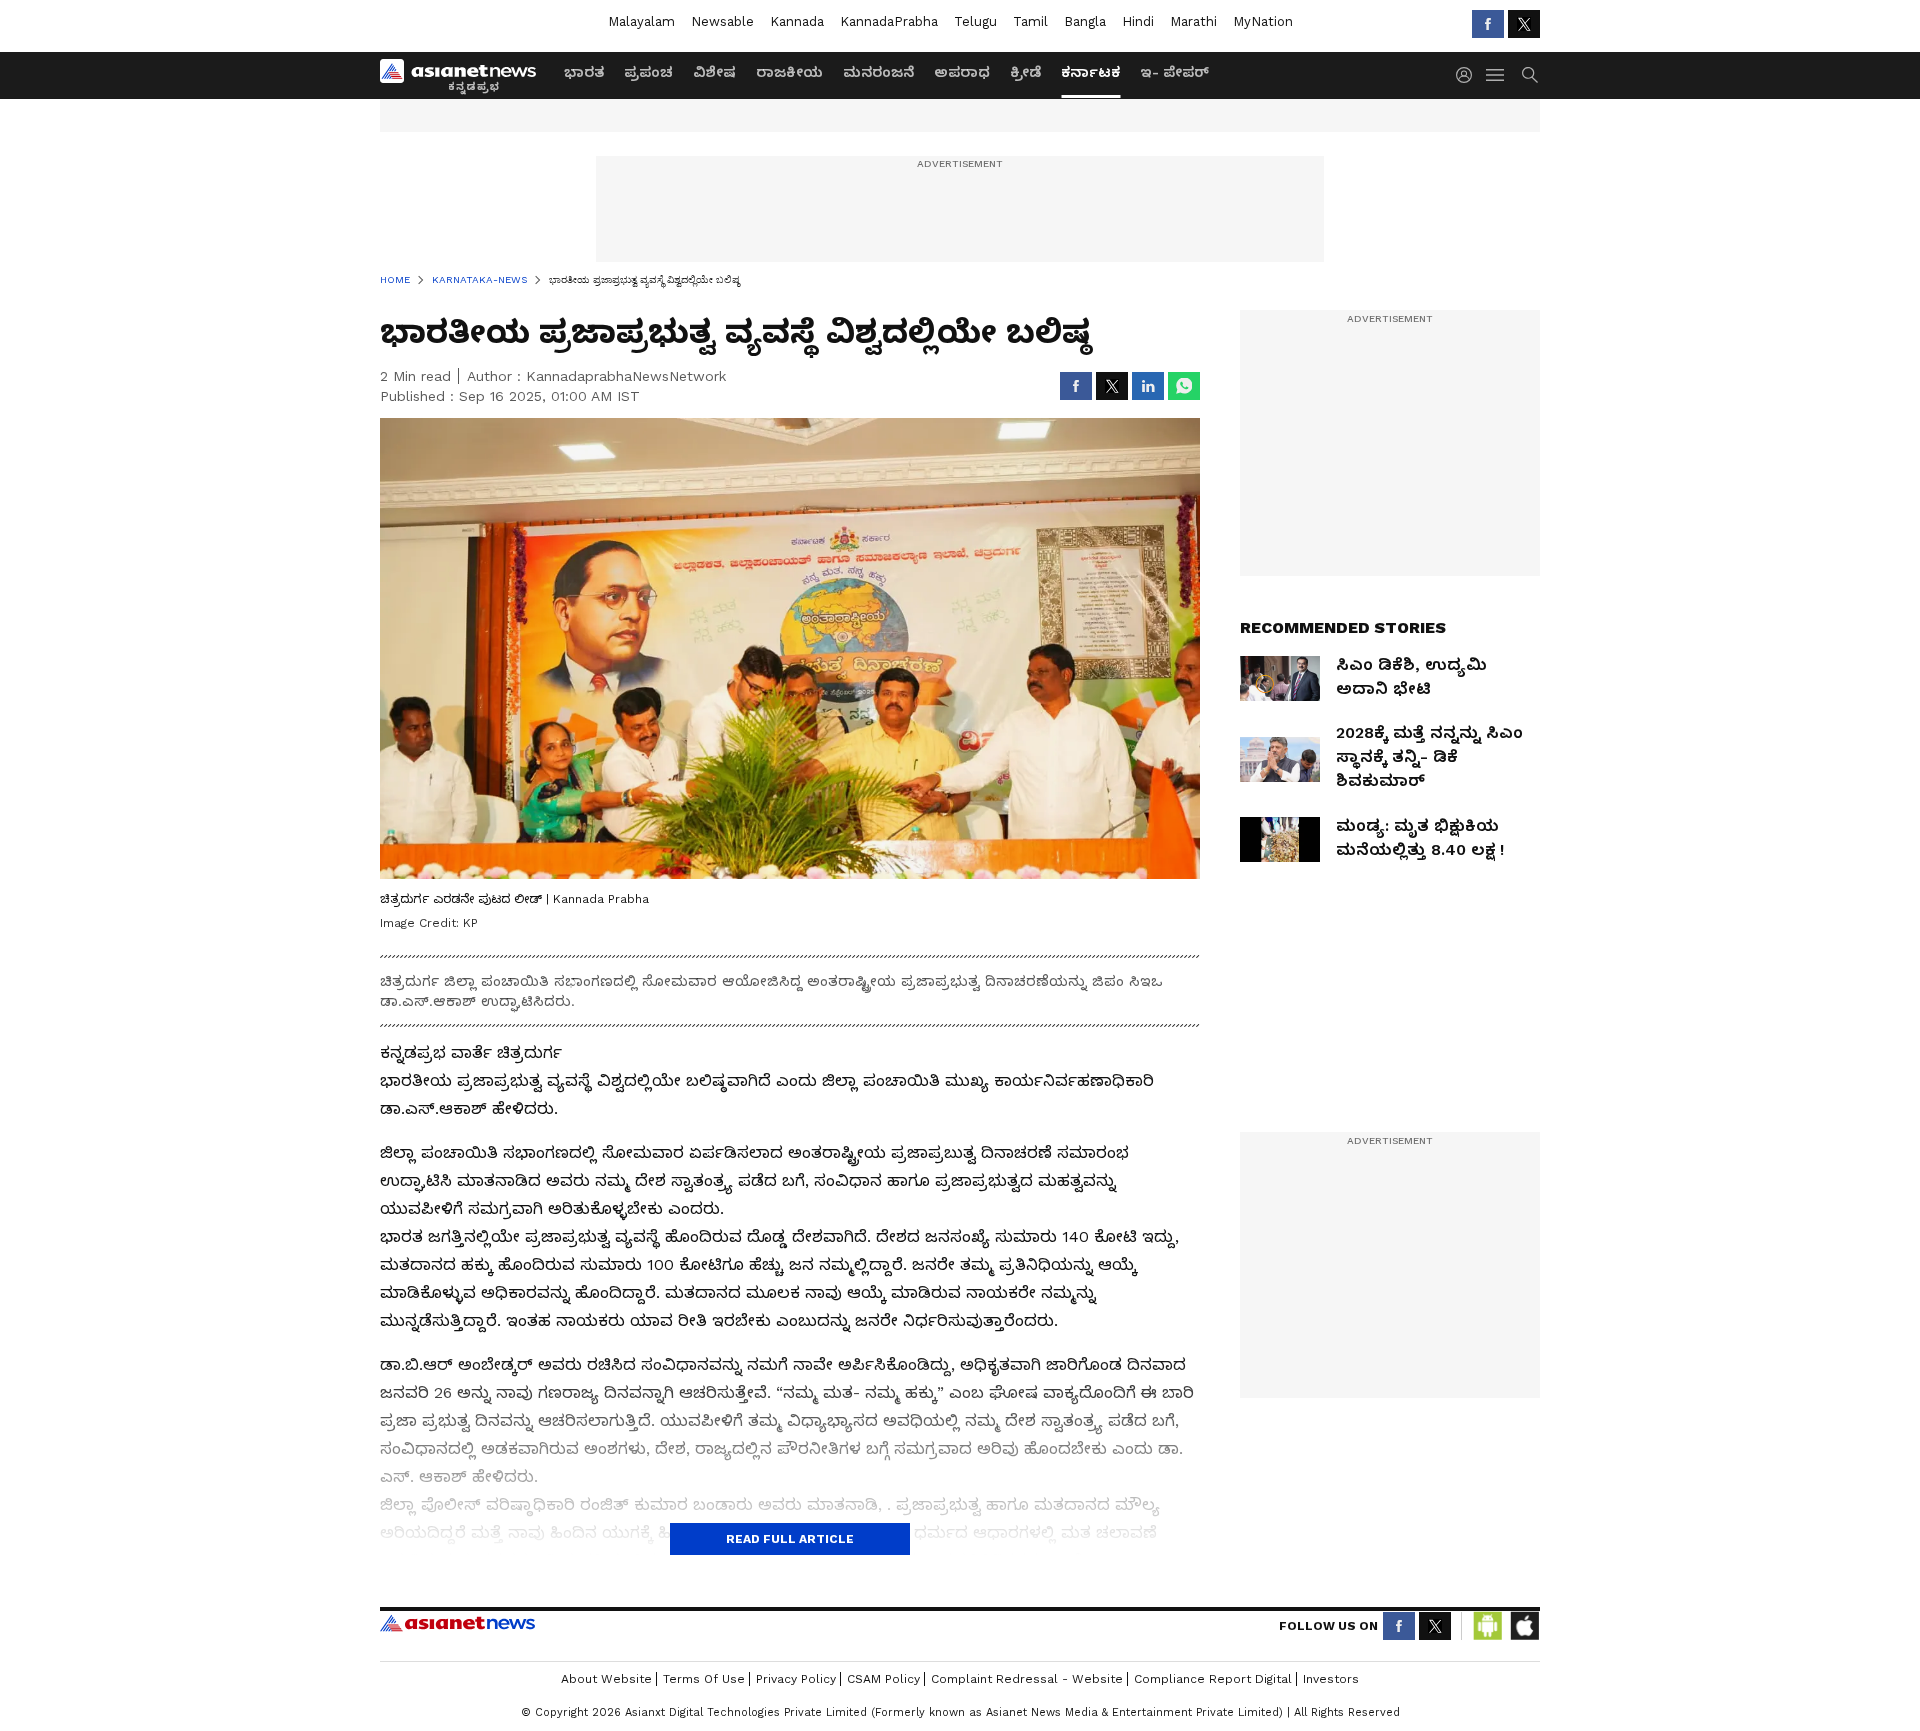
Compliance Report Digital (1213, 1679)
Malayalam (641, 21)
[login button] (1469, 75)
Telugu (975, 21)
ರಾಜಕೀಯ (789, 72)
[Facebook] (1488, 24)
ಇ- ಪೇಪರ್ (1174, 72)
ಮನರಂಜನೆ (878, 72)
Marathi (1193, 21)
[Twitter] (1524, 24)
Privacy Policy (796, 1679)
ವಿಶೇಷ (714, 72)
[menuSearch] (1530, 75)
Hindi (1138, 21)
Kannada (797, 21)
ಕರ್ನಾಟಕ (1090, 72)
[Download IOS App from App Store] (1524, 1626)
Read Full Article (790, 1539)
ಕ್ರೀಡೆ (1025, 72)
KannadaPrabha (889, 21)
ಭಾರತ (584, 72)
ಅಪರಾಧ (962, 72)
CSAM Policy (883, 1679)
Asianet (457, 1623)
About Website (606, 1679)
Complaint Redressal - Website (1027, 1679)
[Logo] (465, 75)
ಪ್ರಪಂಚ (648, 72)
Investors (1331, 1679)
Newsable (722, 21)
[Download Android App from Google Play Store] (1488, 1626)
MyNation (1263, 21)
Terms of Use (704, 1679)
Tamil (1030, 21)
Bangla (1085, 21)
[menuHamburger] (1496, 75)
